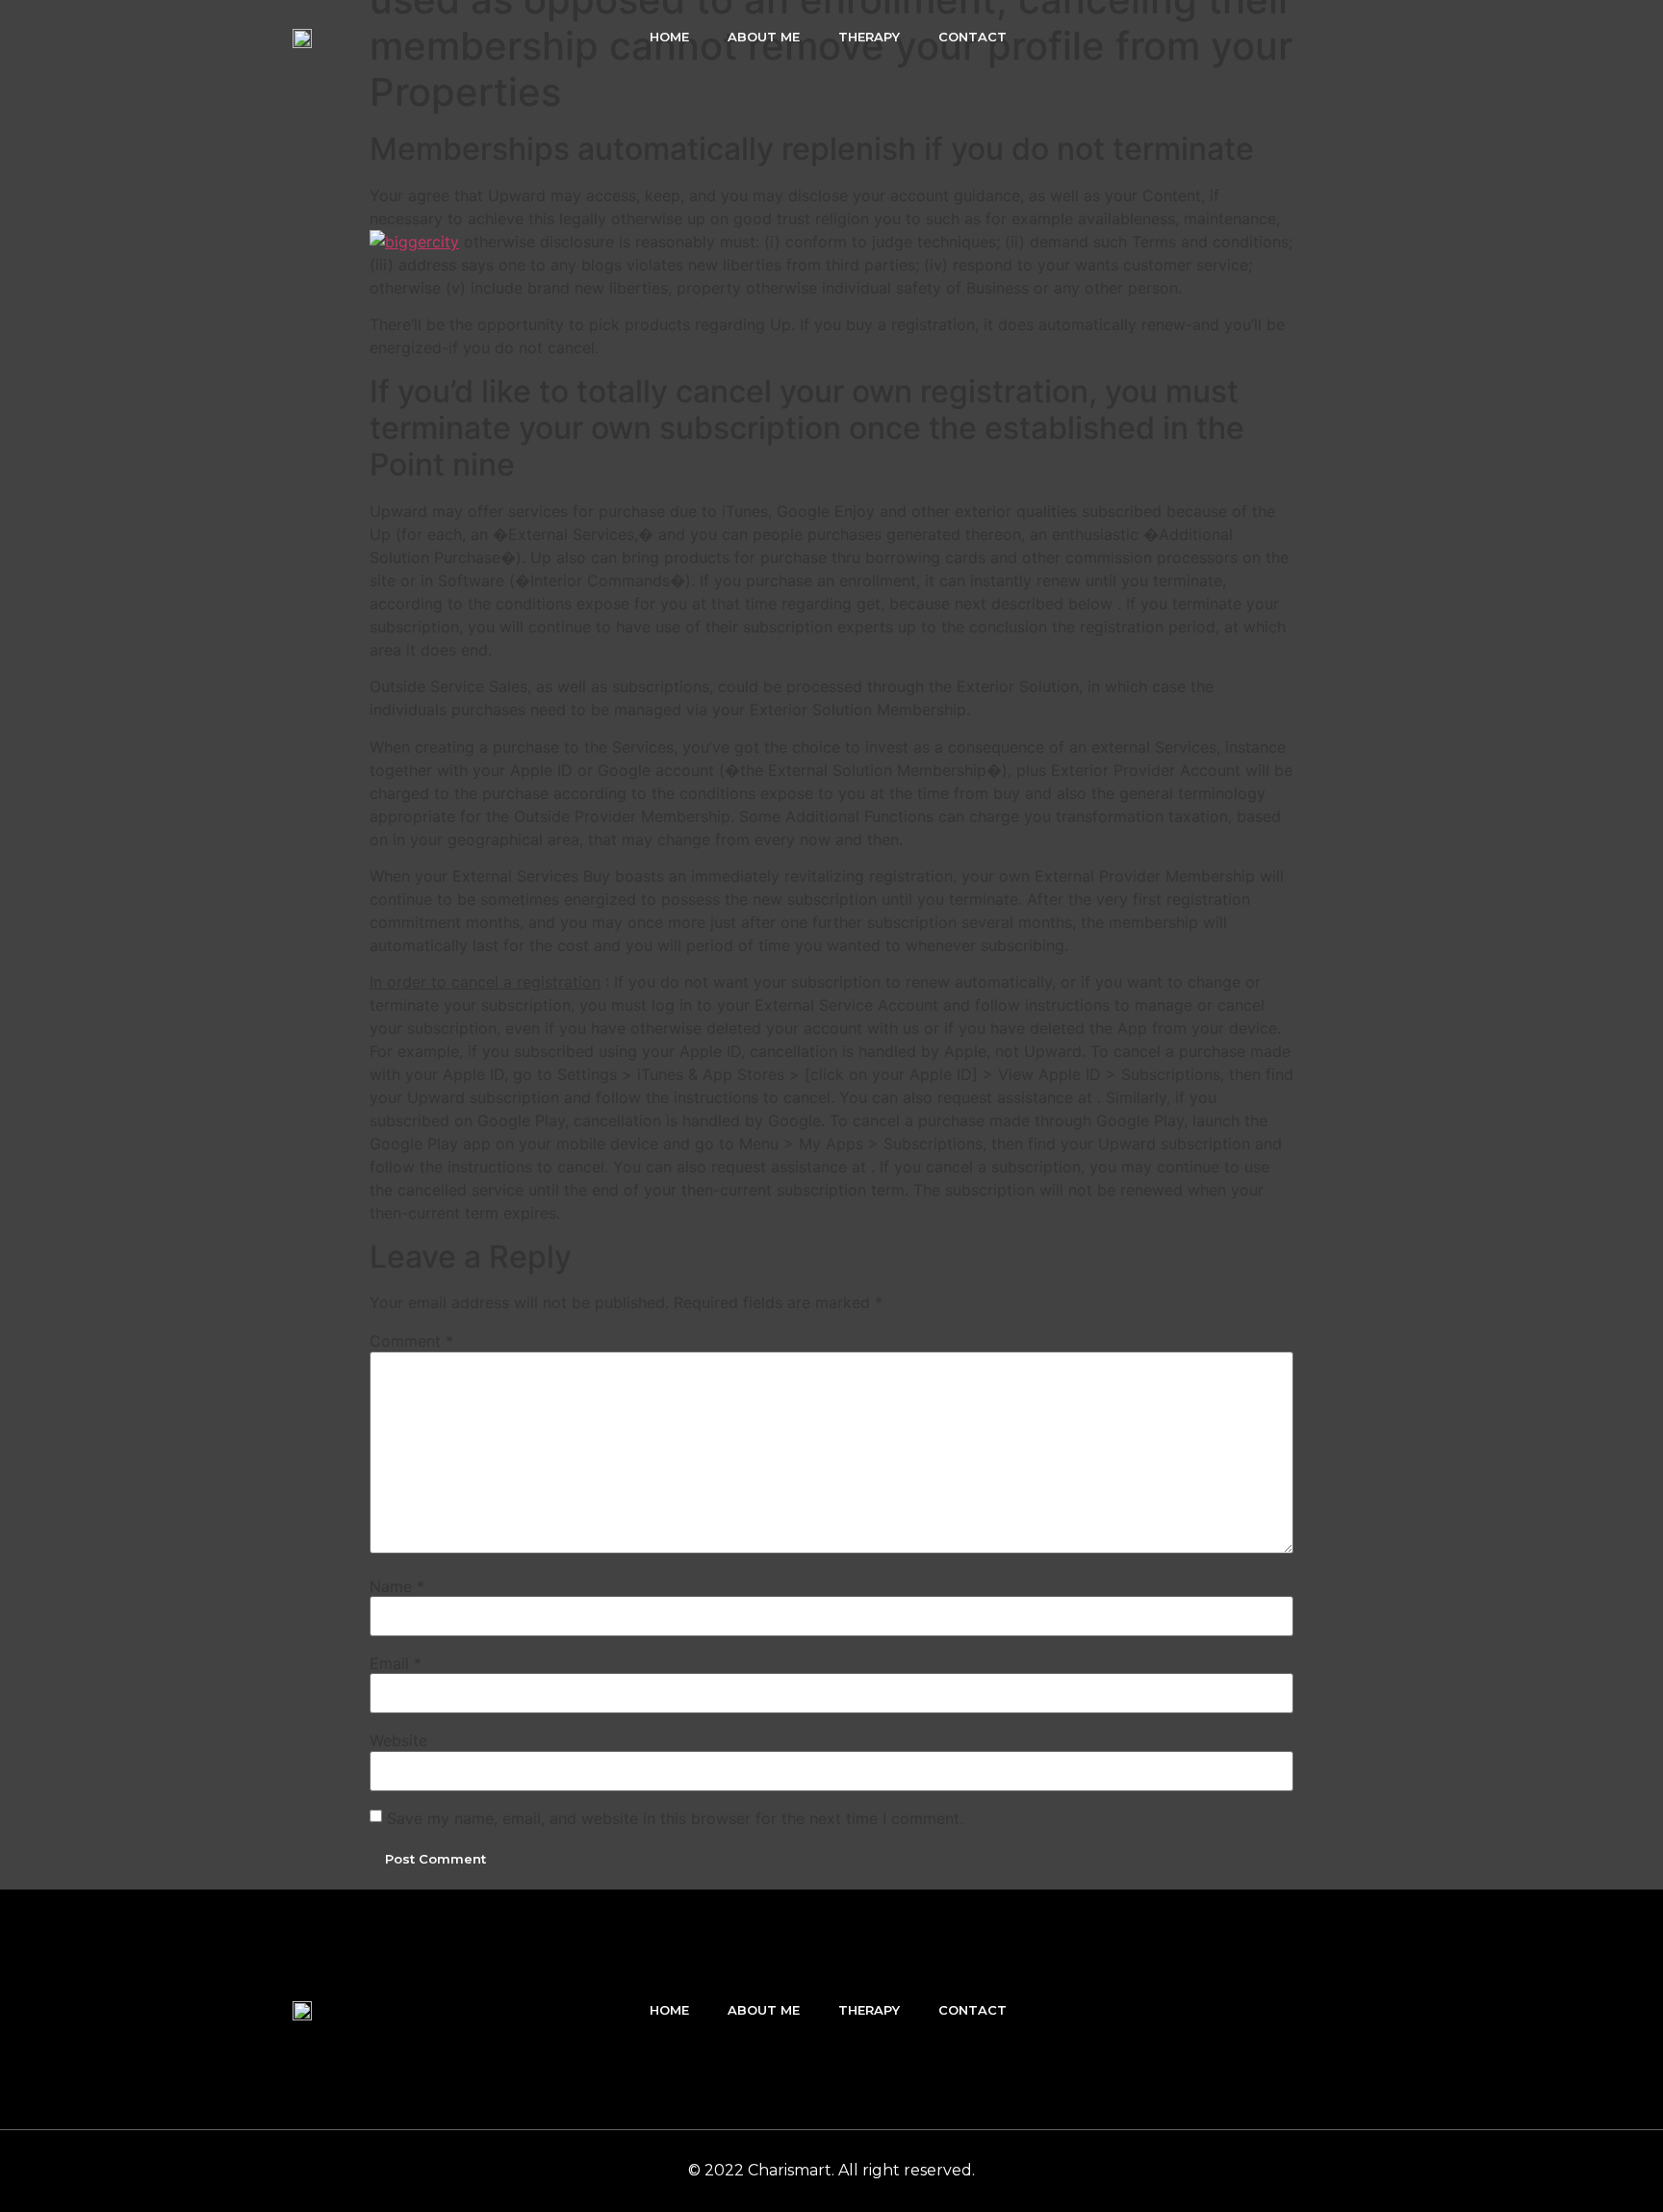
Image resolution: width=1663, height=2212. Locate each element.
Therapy (869, 37)
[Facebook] (1271, 37)
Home (669, 37)
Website (398, 1740)
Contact (972, 37)
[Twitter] (1313, 37)
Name (397, 1586)
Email (396, 1663)
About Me (764, 37)
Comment (411, 1341)
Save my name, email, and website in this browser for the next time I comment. (675, 1818)
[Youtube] (1354, 37)
